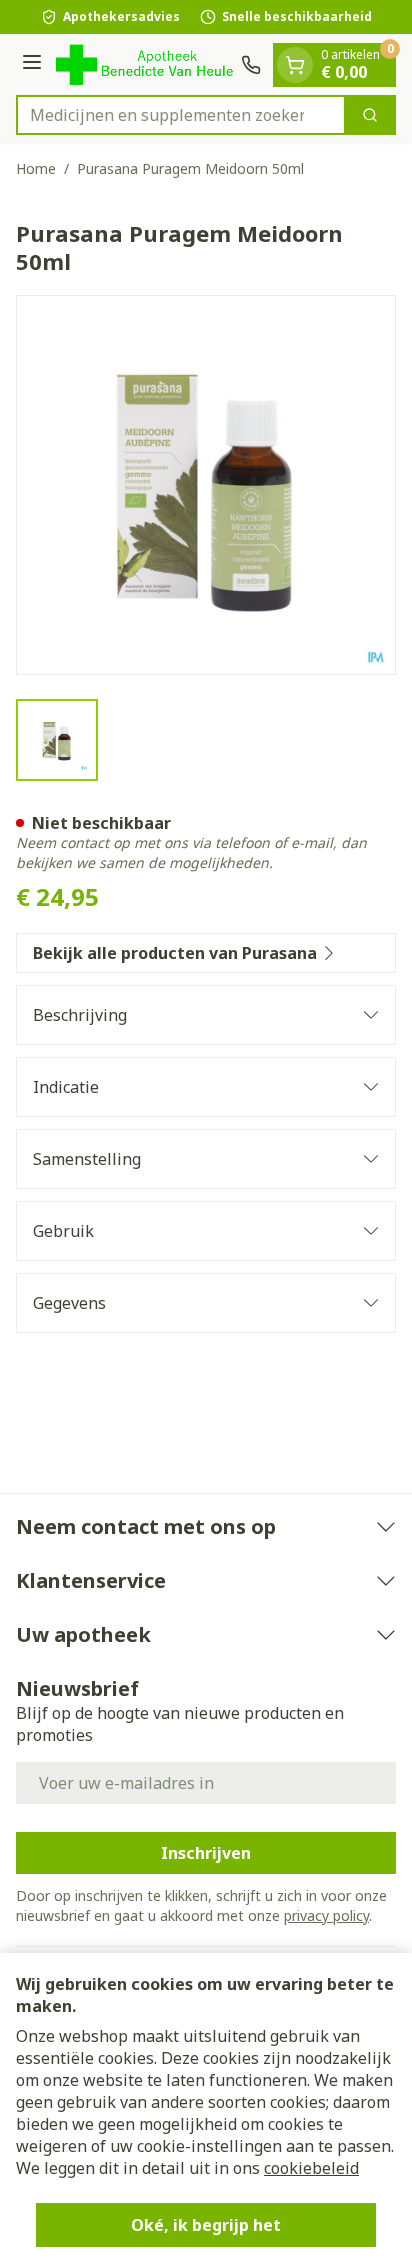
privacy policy (326, 1915)
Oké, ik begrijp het (206, 2225)
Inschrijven (206, 1853)
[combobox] (181, 115)
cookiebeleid (311, 2168)
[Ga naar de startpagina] (144, 64)
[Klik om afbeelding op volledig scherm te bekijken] (206, 485)
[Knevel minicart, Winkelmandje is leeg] (295, 65)
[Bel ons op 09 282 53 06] (251, 65)
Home (36, 168)
